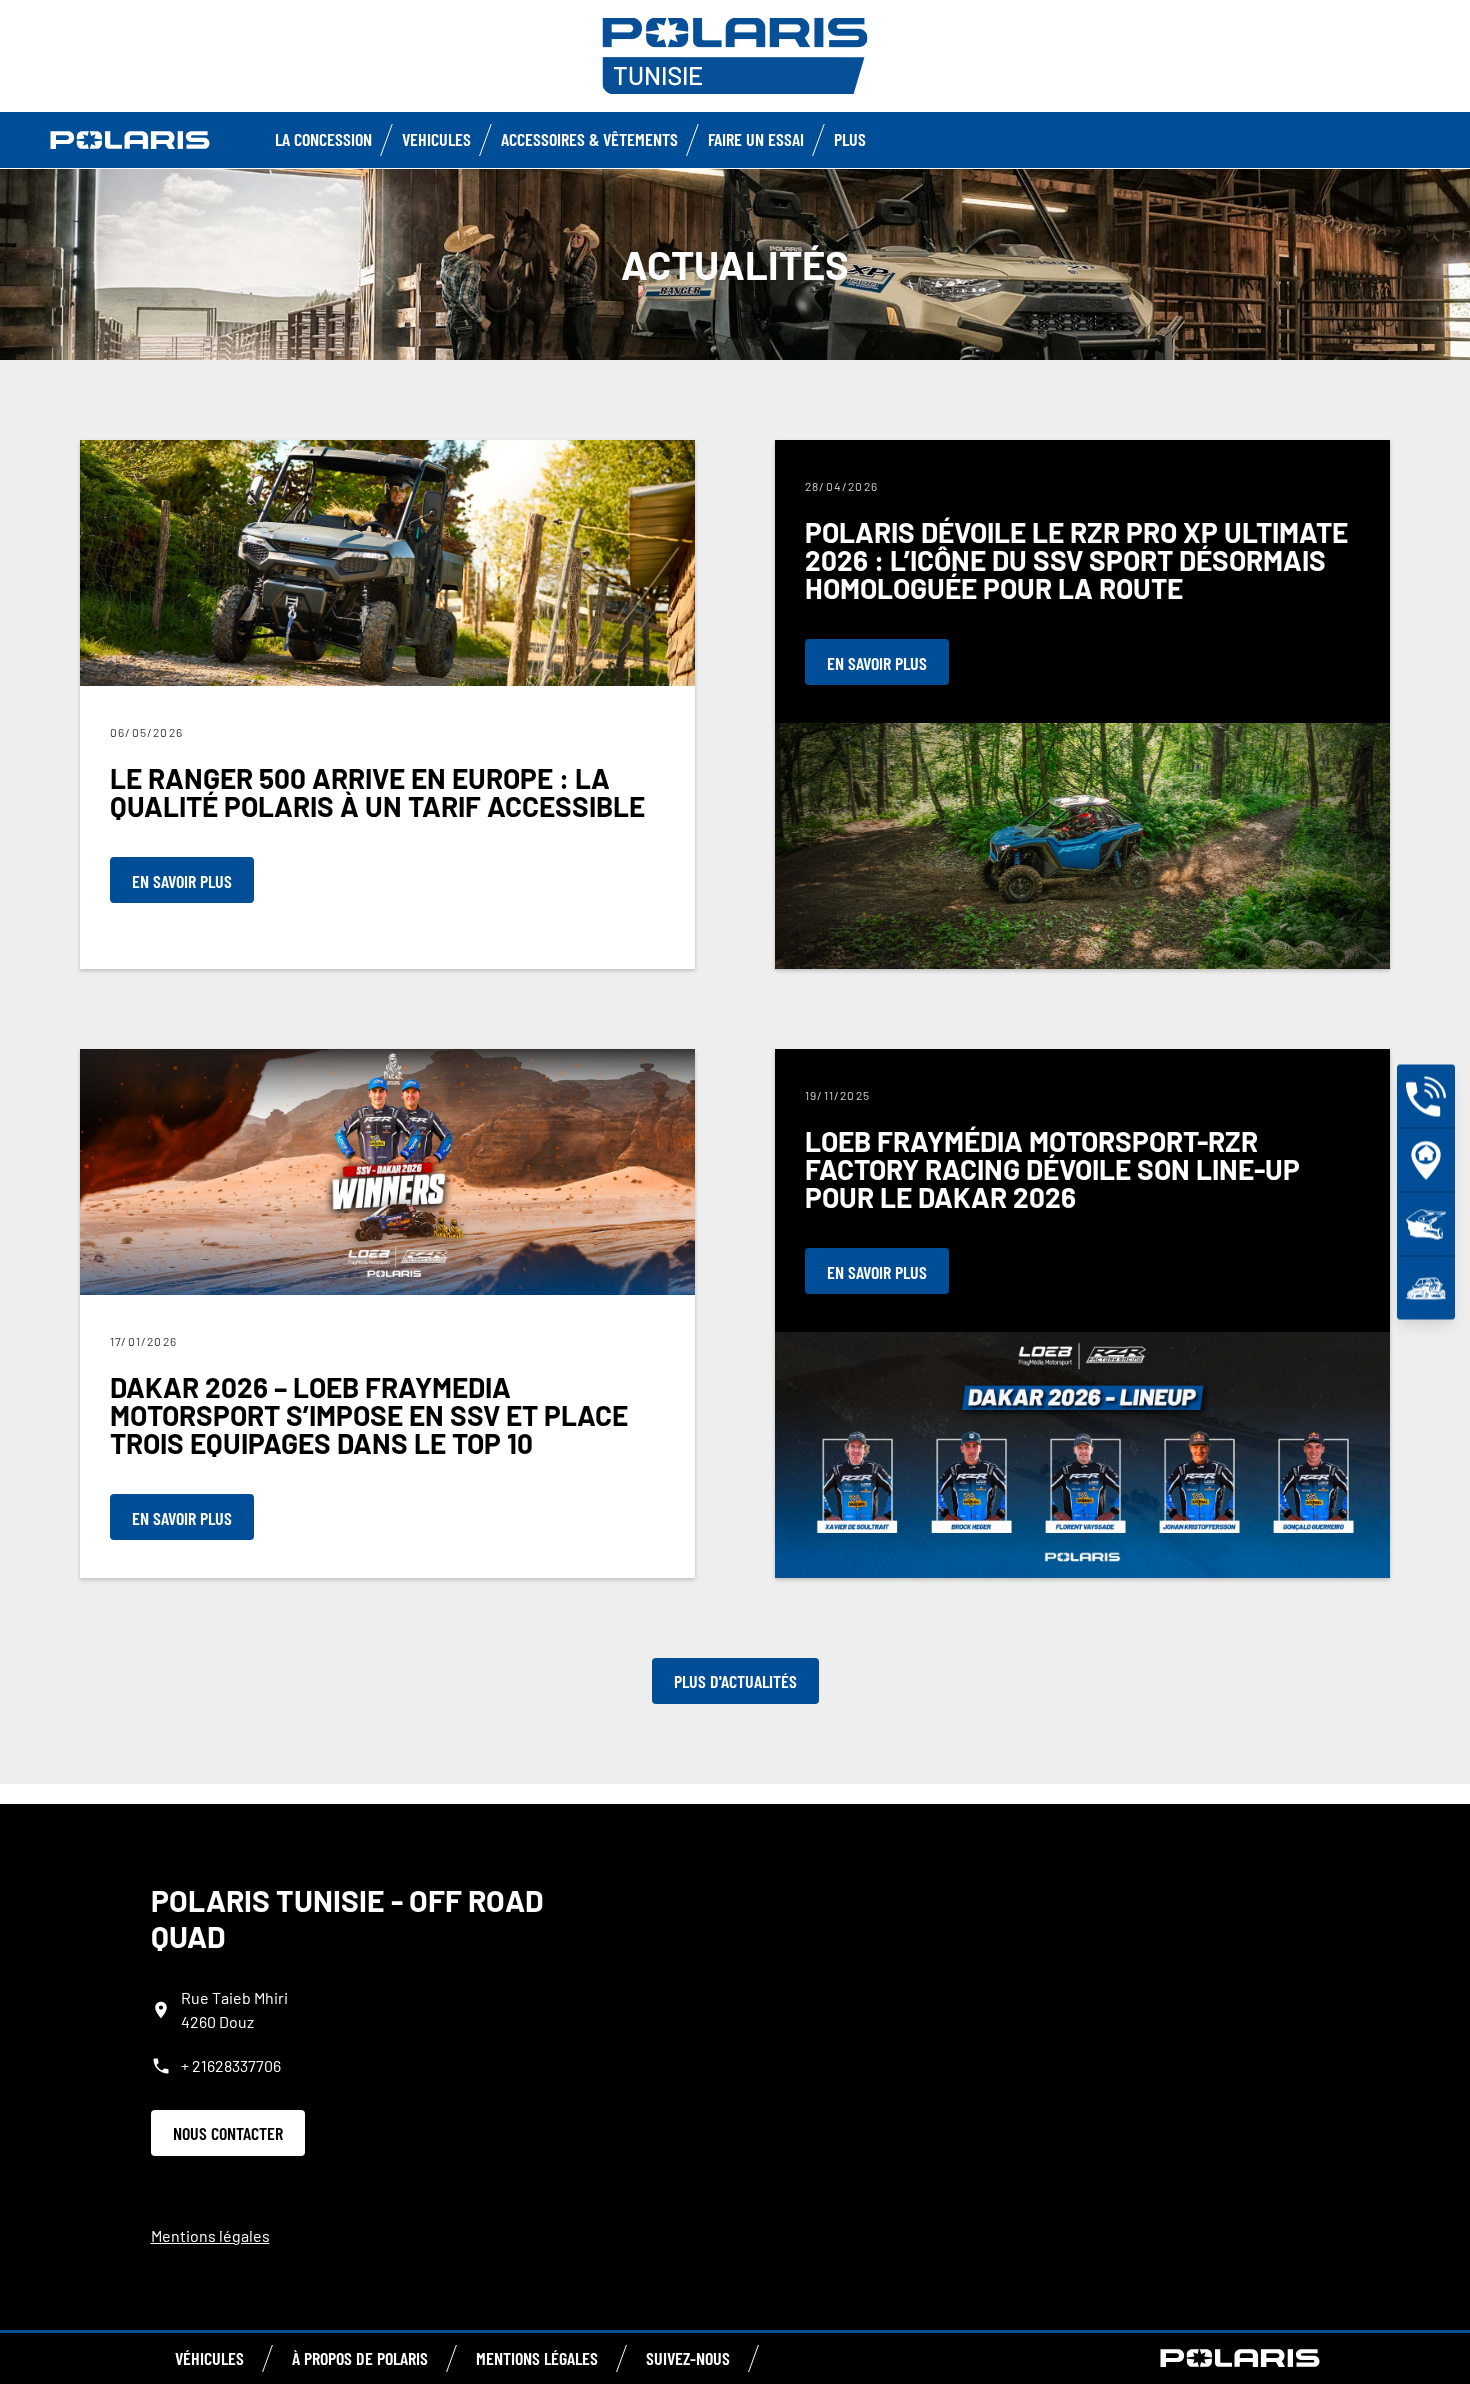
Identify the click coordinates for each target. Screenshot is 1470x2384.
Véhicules (209, 2358)
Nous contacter (228, 2133)
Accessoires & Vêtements (589, 139)
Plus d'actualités (735, 1681)
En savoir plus (182, 881)
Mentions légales (210, 2235)
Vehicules (436, 139)
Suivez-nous (688, 2358)
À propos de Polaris (360, 2358)
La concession (323, 139)
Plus (850, 139)
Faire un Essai (756, 139)
